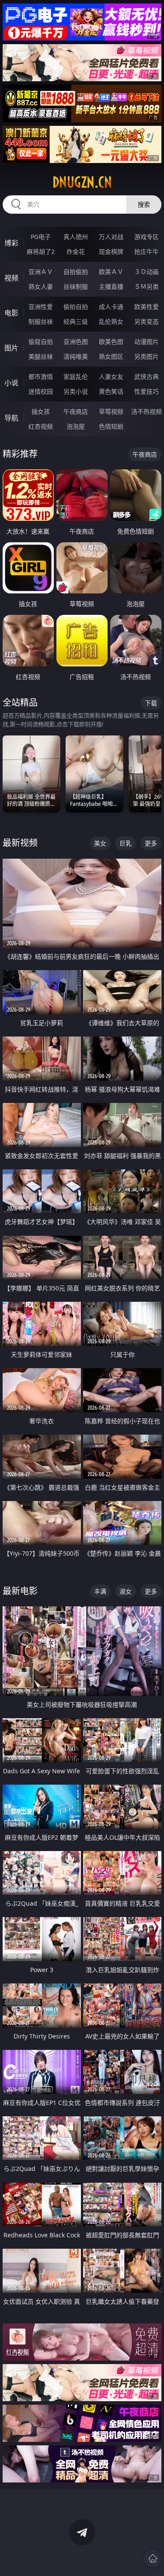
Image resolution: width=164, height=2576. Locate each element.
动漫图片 (147, 342)
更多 (151, 843)
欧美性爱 (147, 307)
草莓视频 (111, 411)
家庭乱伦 (76, 376)
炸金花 (76, 251)
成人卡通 (111, 307)
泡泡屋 (76, 426)
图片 (11, 348)
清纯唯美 (76, 356)
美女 (100, 843)
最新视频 (20, 843)
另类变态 (147, 321)
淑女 (126, 1591)
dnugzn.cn (82, 182)
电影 (11, 313)
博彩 (11, 243)
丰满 (100, 1591)
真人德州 (76, 237)
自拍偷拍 (76, 272)
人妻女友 (111, 376)
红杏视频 (41, 426)
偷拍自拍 (76, 307)
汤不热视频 (147, 411)
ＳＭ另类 (147, 286)
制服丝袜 (41, 321)
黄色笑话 (111, 391)
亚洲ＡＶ (41, 272)
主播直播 (111, 286)
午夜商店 (76, 411)
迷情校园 (41, 391)
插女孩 (41, 411)
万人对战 (111, 237)
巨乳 (126, 843)
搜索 (144, 204)
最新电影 (20, 1591)
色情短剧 (111, 426)
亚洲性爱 (41, 307)
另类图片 (147, 356)
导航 (11, 418)
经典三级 (76, 321)
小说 (11, 383)
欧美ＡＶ (111, 272)
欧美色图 (111, 342)
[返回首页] (153, 2559)
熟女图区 (111, 356)
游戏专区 (147, 237)
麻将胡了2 (41, 251)
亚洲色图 (76, 342)
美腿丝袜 (41, 356)
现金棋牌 (111, 251)
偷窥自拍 (41, 342)
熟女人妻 (41, 286)
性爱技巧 (147, 391)
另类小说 (76, 391)
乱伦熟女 (111, 321)
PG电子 (41, 237)
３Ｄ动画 (147, 272)
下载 (151, 703)
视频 (11, 278)
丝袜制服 (76, 286)
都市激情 (41, 376)
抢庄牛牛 (147, 251)
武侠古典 (147, 376)
